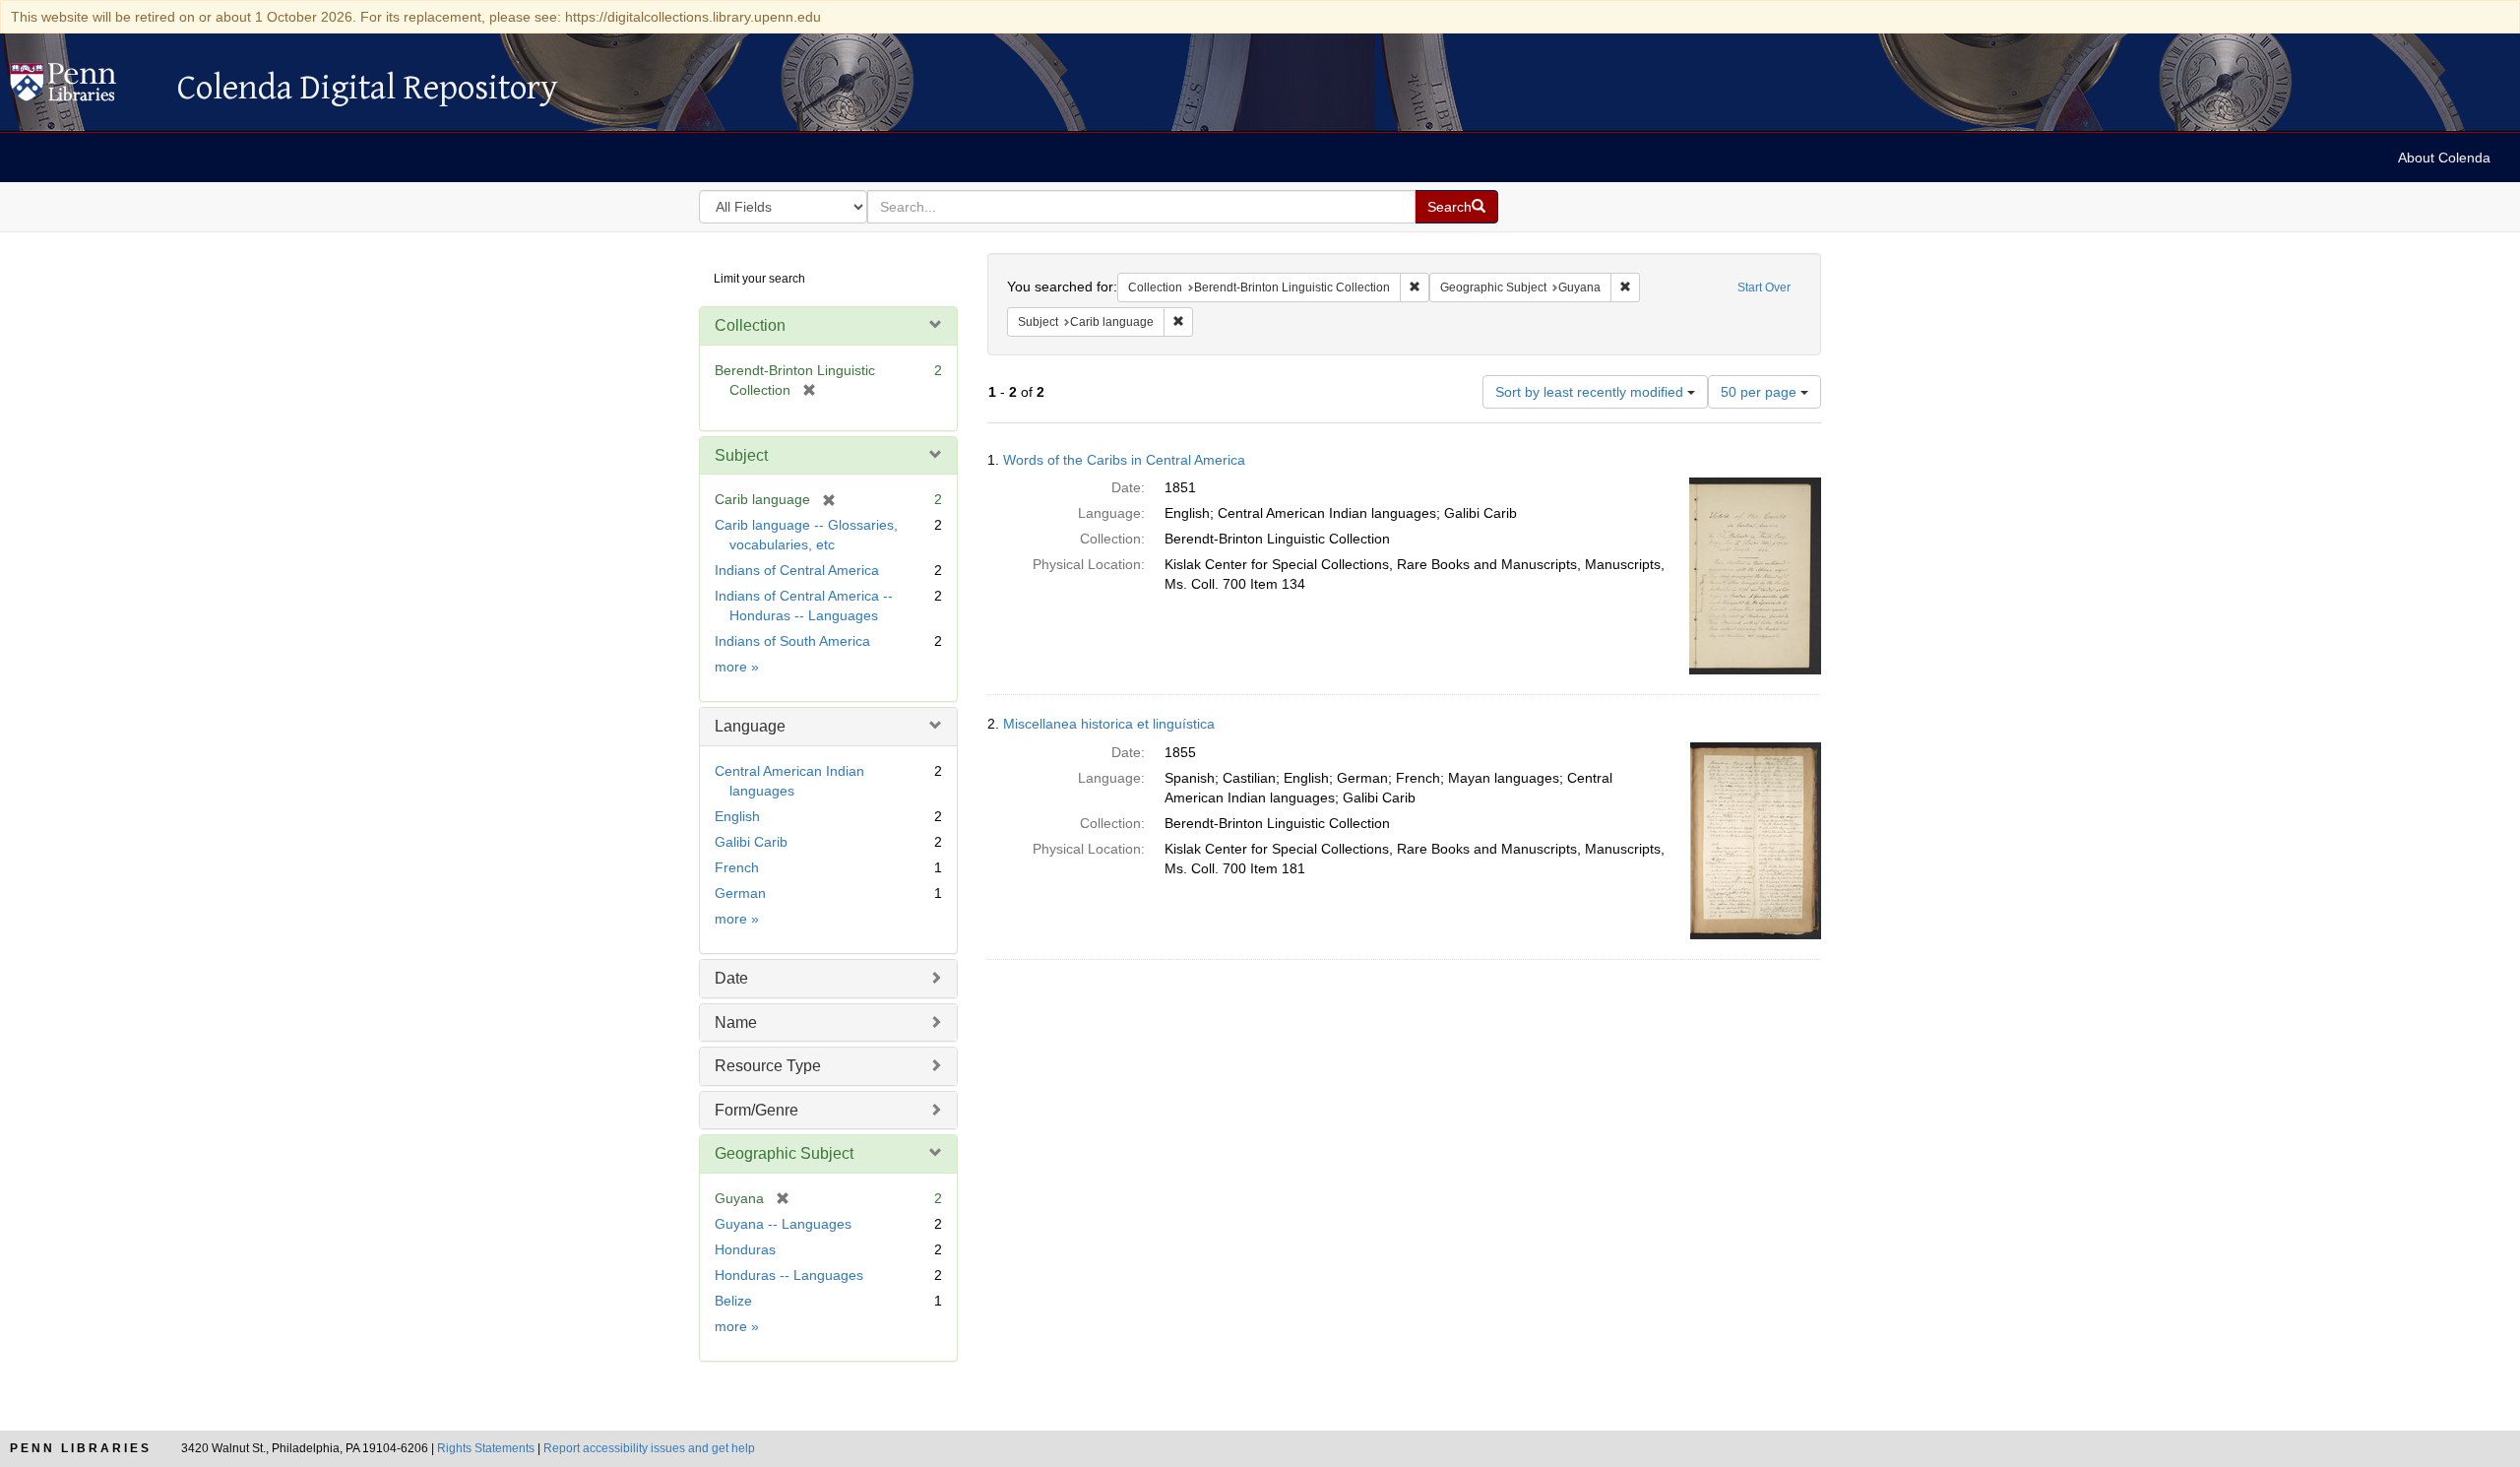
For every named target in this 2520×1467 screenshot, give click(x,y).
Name (736, 1022)
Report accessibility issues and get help (649, 1448)
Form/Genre (756, 1110)
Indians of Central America (797, 570)
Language (750, 726)
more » (737, 667)
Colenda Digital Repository (84, 88)
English (737, 816)
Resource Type (768, 1066)
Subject (741, 455)
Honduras (745, 1249)
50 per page (1761, 392)
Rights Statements (486, 1448)
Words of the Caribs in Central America (1124, 460)
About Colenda (2444, 158)
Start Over (1764, 287)
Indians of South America (792, 641)
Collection (750, 325)
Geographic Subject (784, 1153)
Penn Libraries (81, 1448)
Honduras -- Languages (789, 1275)
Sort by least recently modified (1591, 392)
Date (731, 978)
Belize (733, 1301)
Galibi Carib (751, 842)
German (740, 893)
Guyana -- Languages (783, 1224)
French (737, 867)
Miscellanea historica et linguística (1109, 724)
